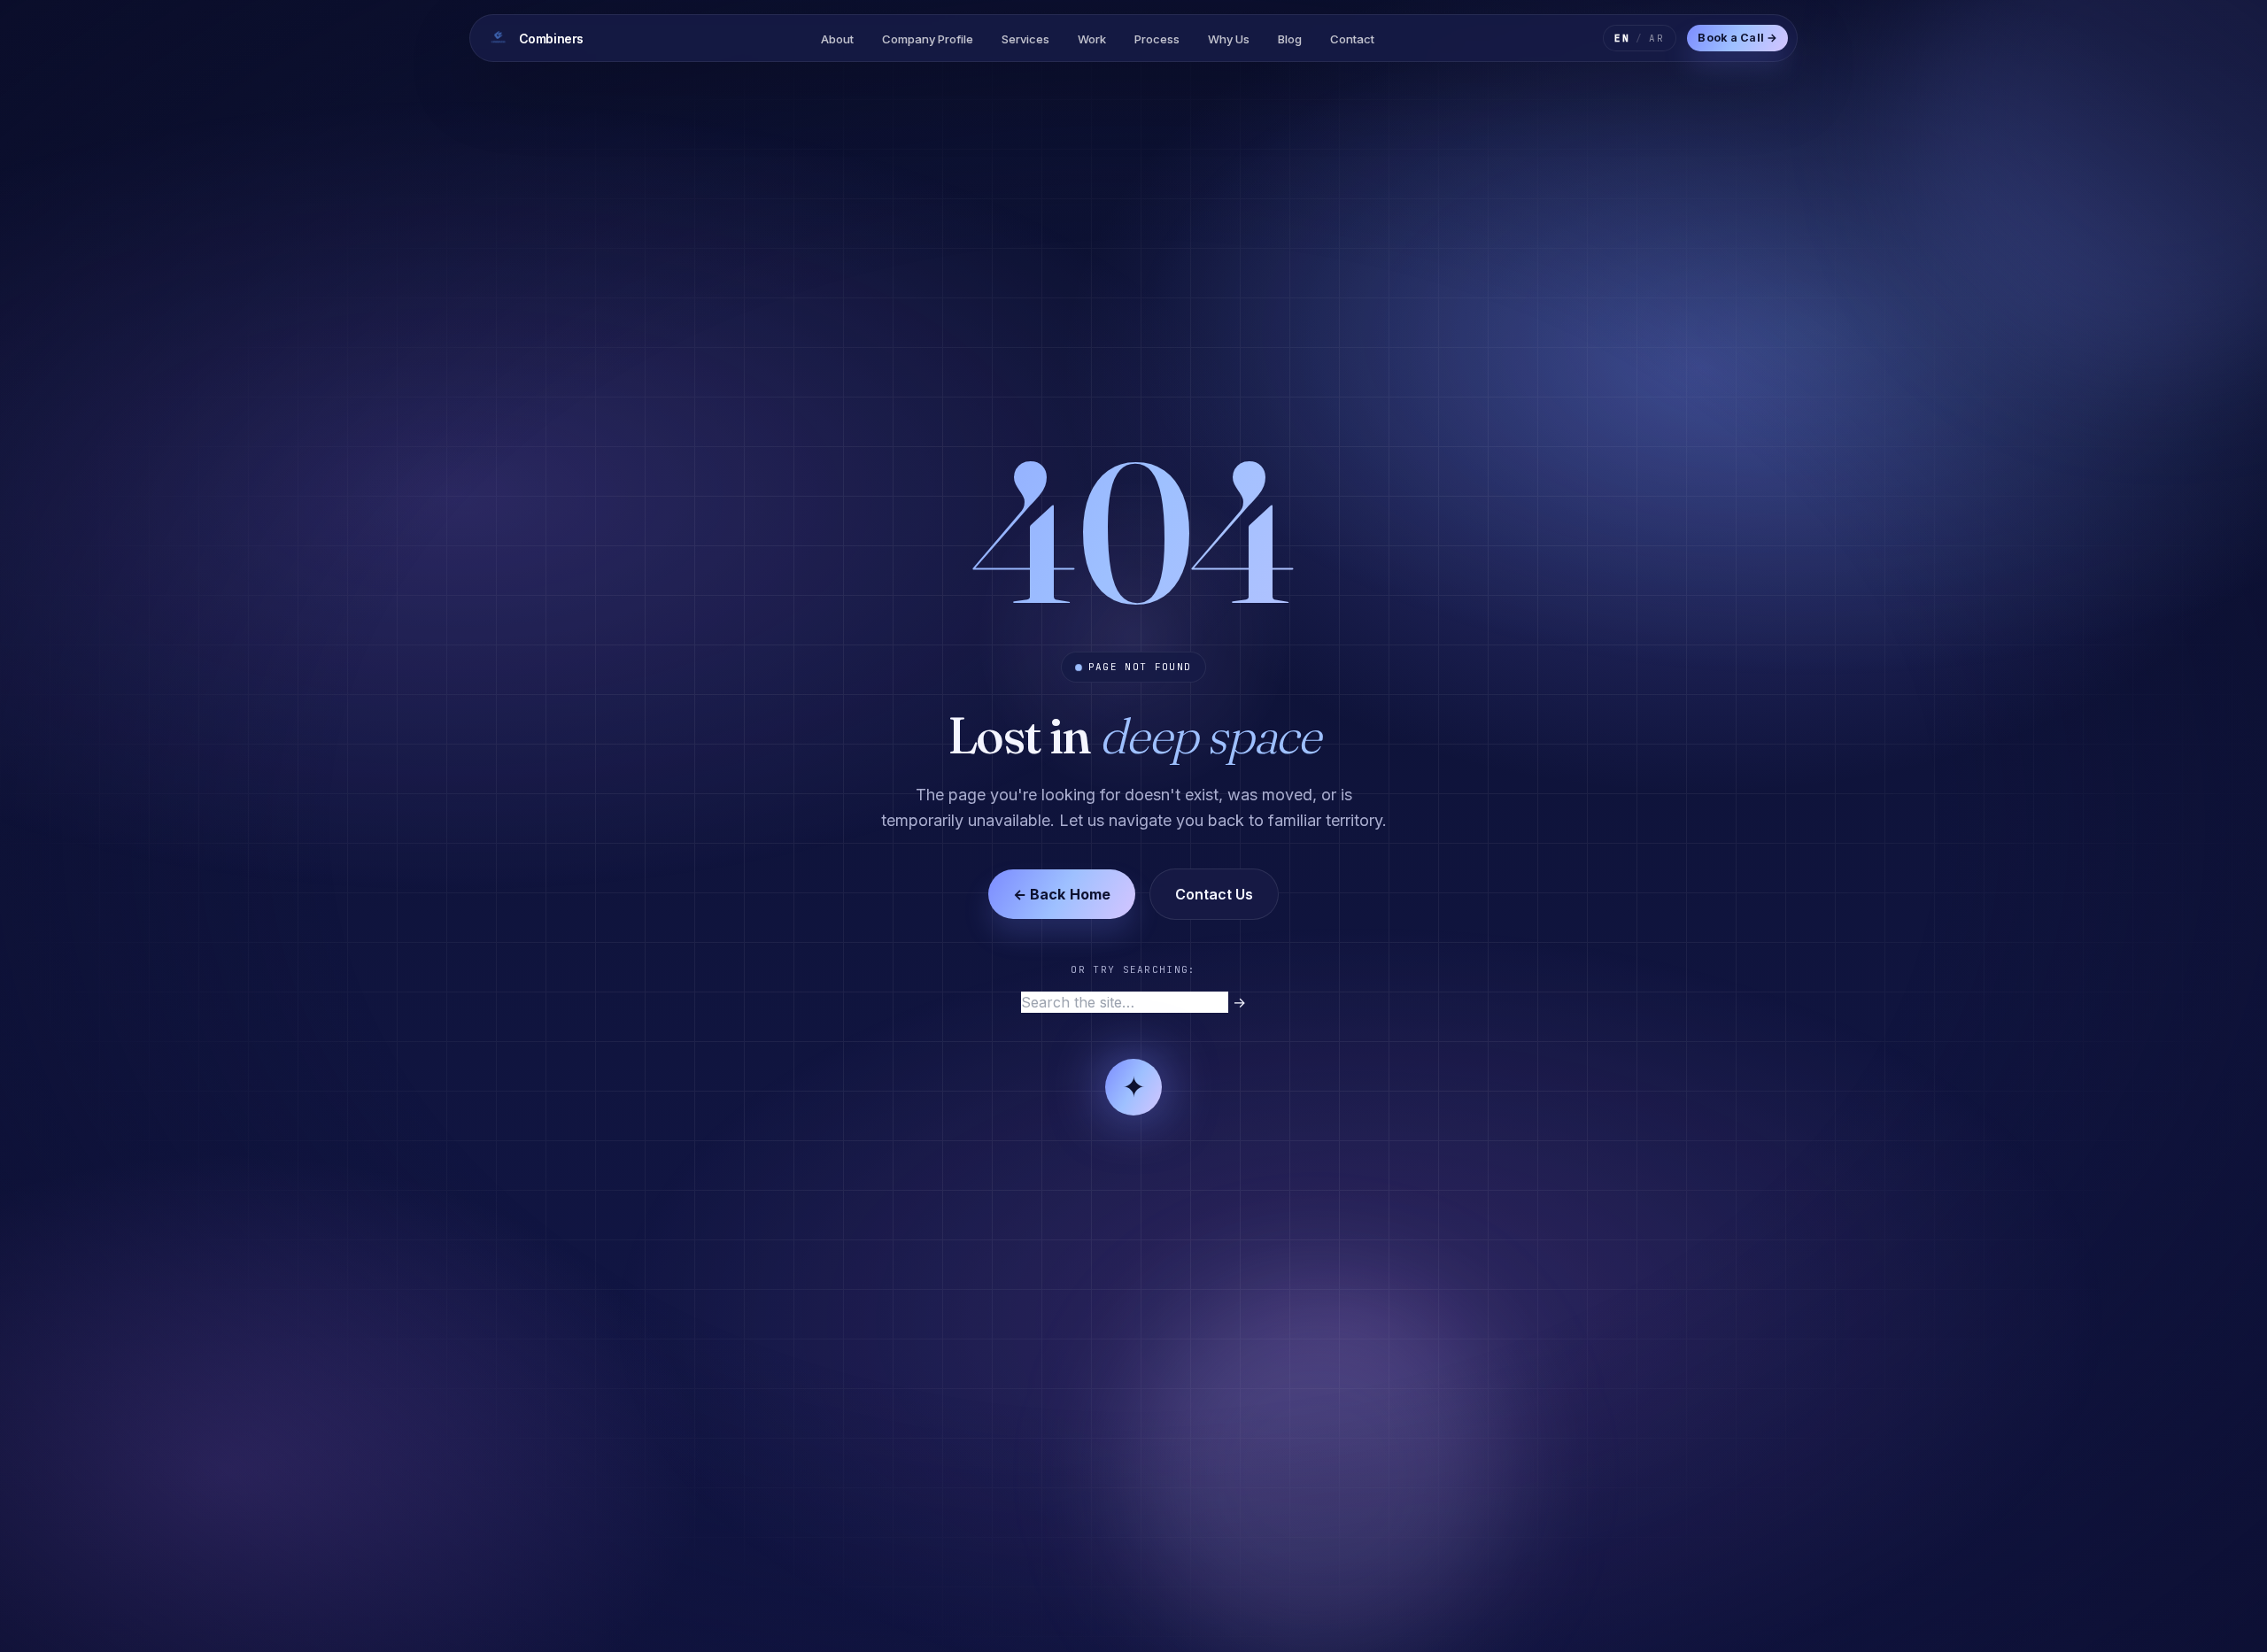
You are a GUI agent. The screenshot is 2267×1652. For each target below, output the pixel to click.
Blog (1290, 39)
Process (1157, 39)
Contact (1352, 39)
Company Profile (928, 39)
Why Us (1229, 39)
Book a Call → (1737, 38)
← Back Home (1062, 894)
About (837, 39)
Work (1092, 39)
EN (1622, 38)
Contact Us (1214, 894)
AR (1657, 38)
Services (1025, 39)
